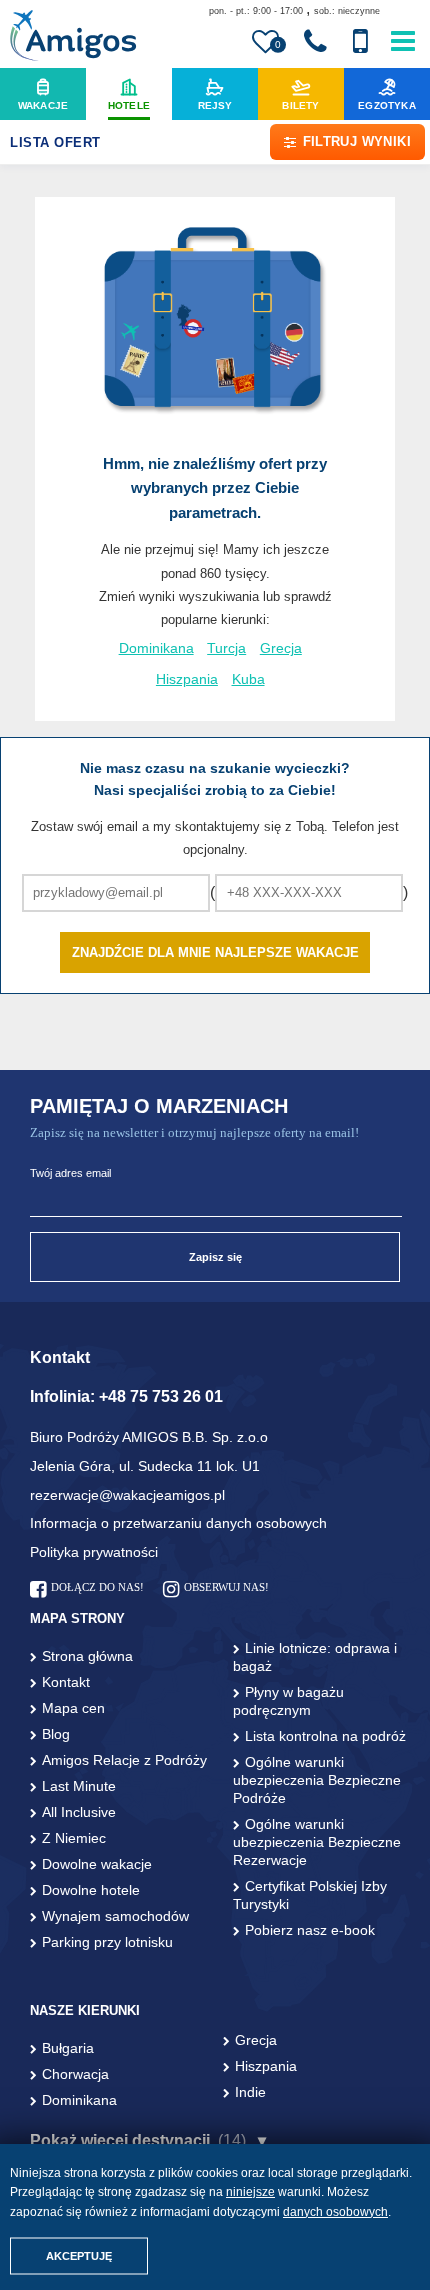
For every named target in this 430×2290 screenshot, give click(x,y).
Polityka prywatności (94, 1552)
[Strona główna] (72, 37)
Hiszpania (187, 679)
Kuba (248, 679)
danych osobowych (335, 2212)
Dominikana (156, 648)
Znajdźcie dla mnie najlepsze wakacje (215, 952)
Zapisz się (215, 1257)
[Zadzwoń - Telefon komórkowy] (360, 42)
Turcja (226, 648)
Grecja (281, 648)
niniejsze (250, 2192)
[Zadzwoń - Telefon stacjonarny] (315, 42)
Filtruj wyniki (357, 141)
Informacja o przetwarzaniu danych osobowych (178, 1523)
